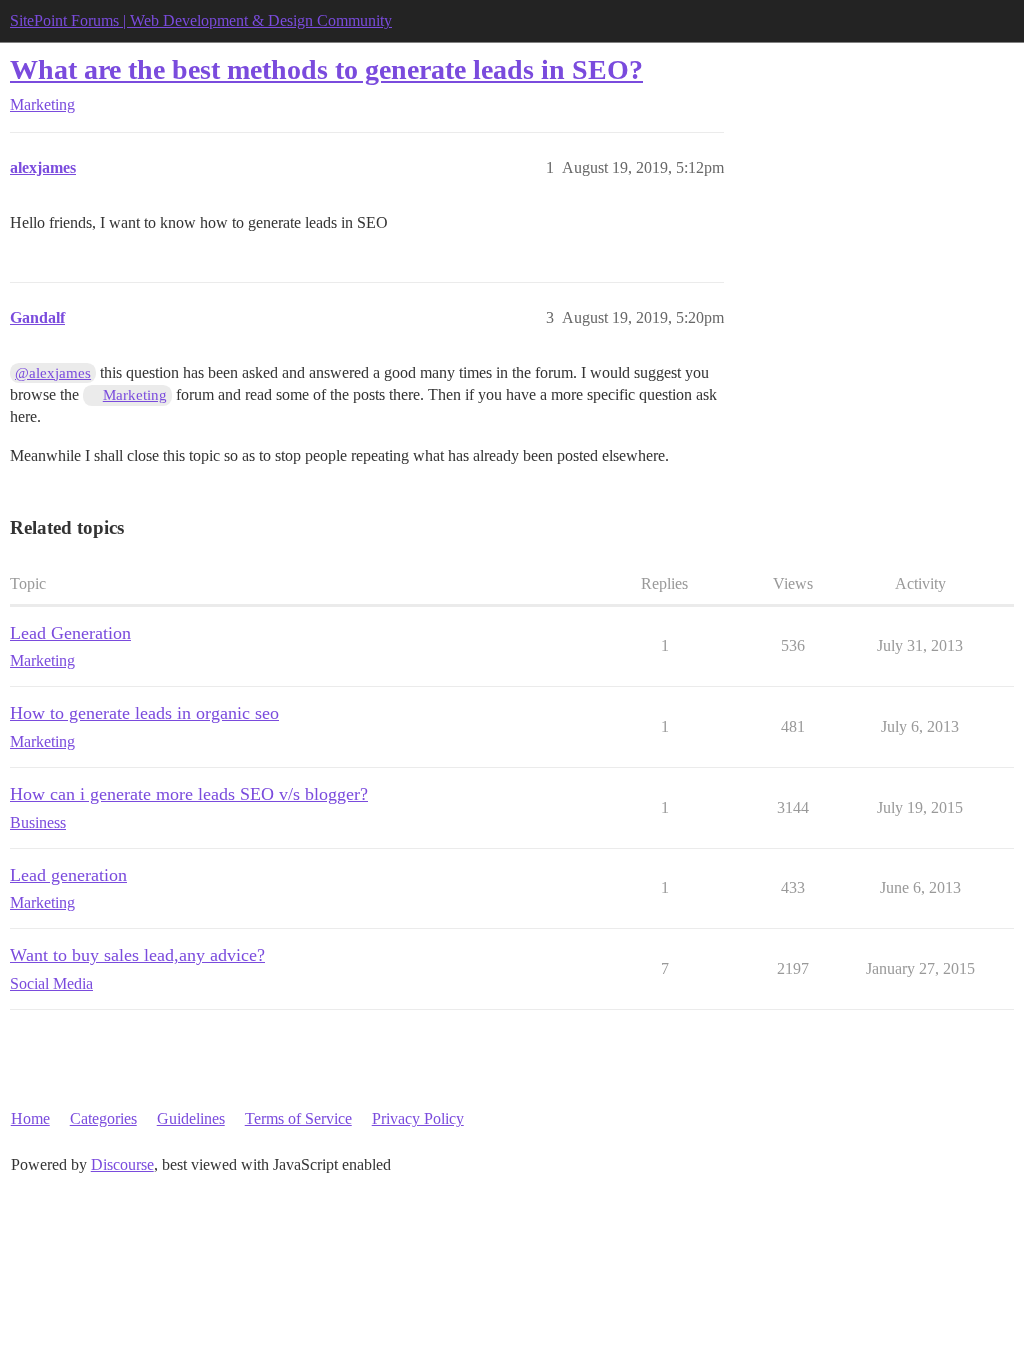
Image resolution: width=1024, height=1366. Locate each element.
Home (30, 1118)
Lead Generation (70, 633)
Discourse (122, 1164)
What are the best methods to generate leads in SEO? (326, 69)
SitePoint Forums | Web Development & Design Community (201, 20)
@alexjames (53, 373)
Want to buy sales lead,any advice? (137, 955)
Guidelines (191, 1118)
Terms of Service (298, 1118)
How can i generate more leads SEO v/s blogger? (189, 794)
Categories (103, 1118)
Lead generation (68, 875)
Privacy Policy (418, 1118)
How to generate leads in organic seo (144, 713)
